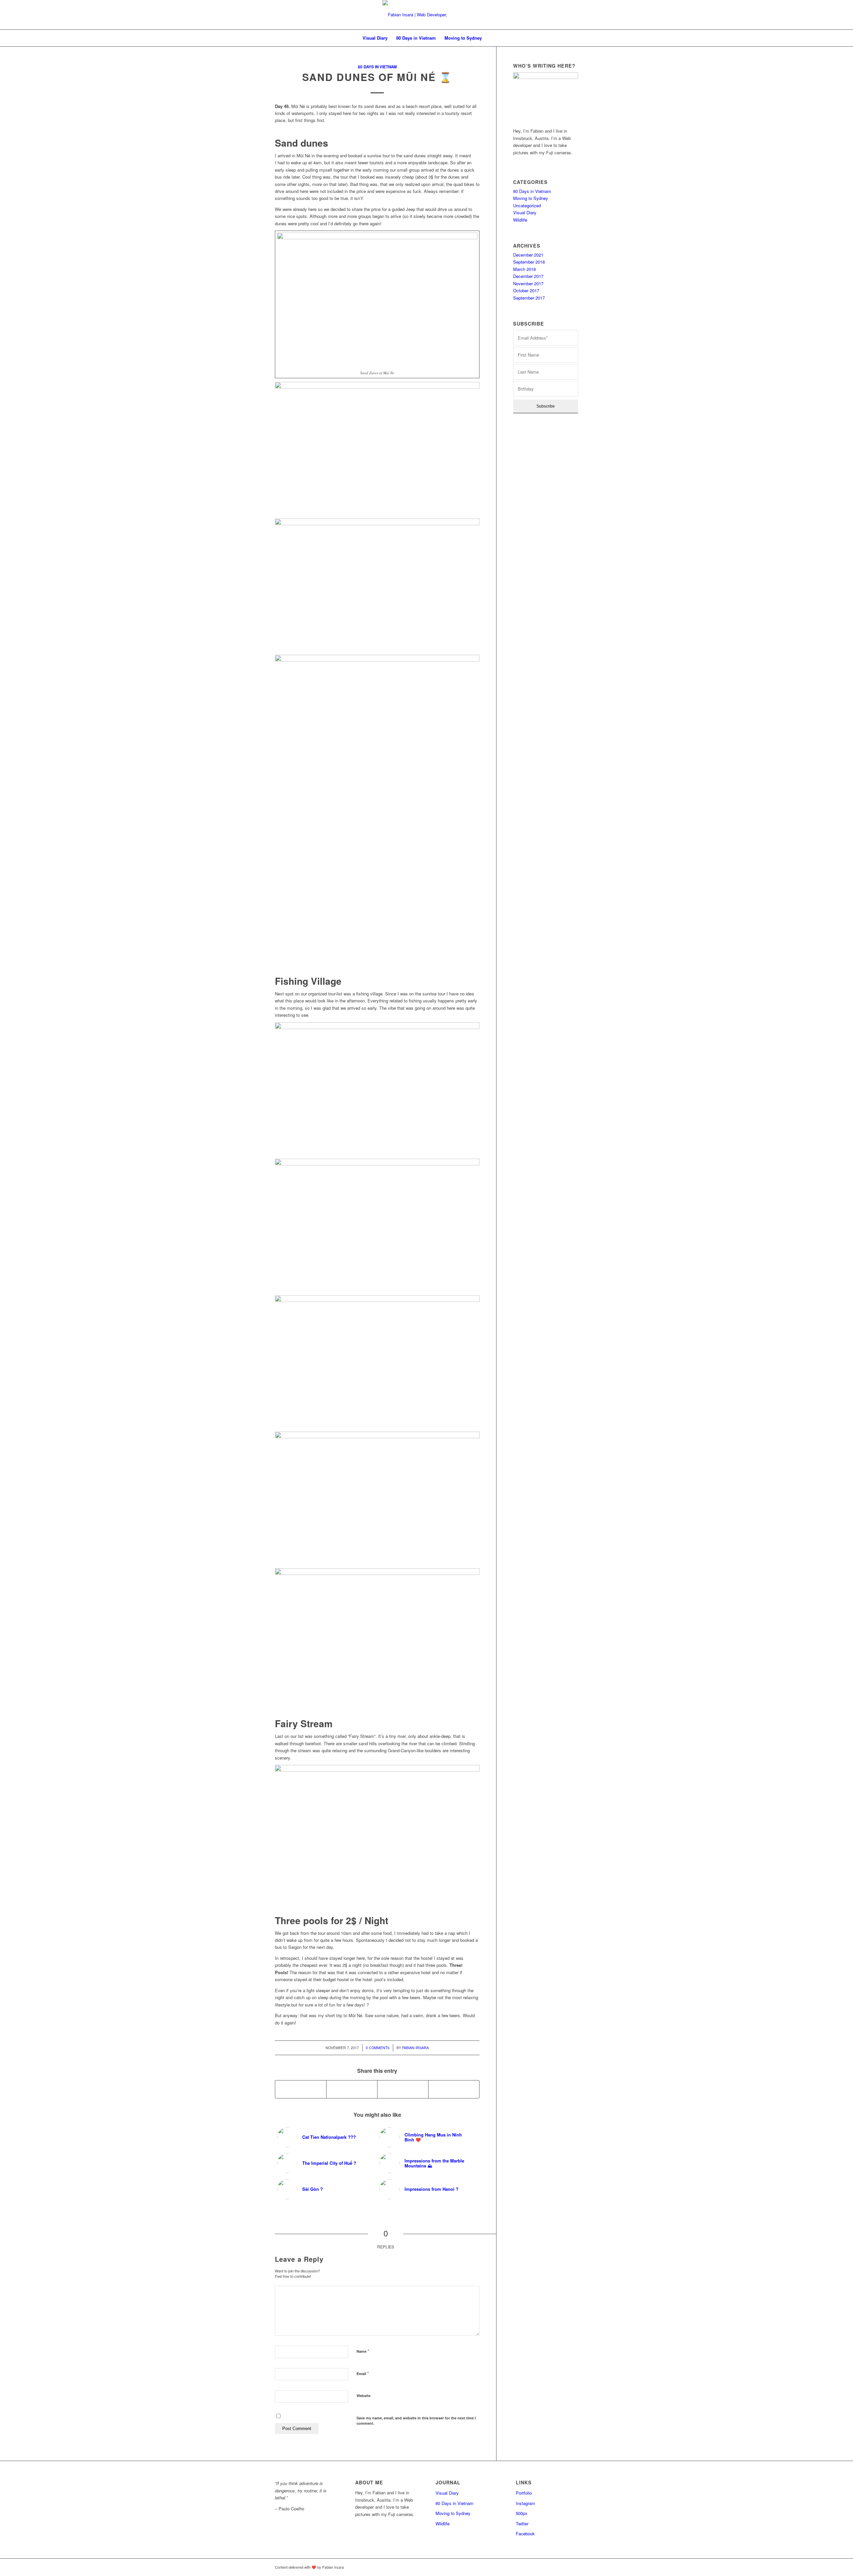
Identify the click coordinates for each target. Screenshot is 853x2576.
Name (363, 2351)
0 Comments (378, 2048)
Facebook (525, 2534)
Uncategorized (527, 205)
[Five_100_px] (573, 2567)
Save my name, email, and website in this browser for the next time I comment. (416, 2421)
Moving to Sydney (531, 198)
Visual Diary (525, 212)
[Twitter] (543, 2567)
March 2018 (524, 269)
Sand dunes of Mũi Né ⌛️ (377, 77)
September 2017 (529, 298)
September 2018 (529, 262)
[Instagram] (563, 2567)
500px (522, 2513)
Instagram (525, 2503)
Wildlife (520, 220)
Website (364, 2396)
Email (363, 2373)
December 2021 (528, 255)
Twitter (522, 2524)
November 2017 (528, 283)
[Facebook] (553, 2567)
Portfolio (524, 2493)
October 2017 (526, 290)
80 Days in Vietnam (377, 67)
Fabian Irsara (416, 2048)
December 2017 (528, 276)
